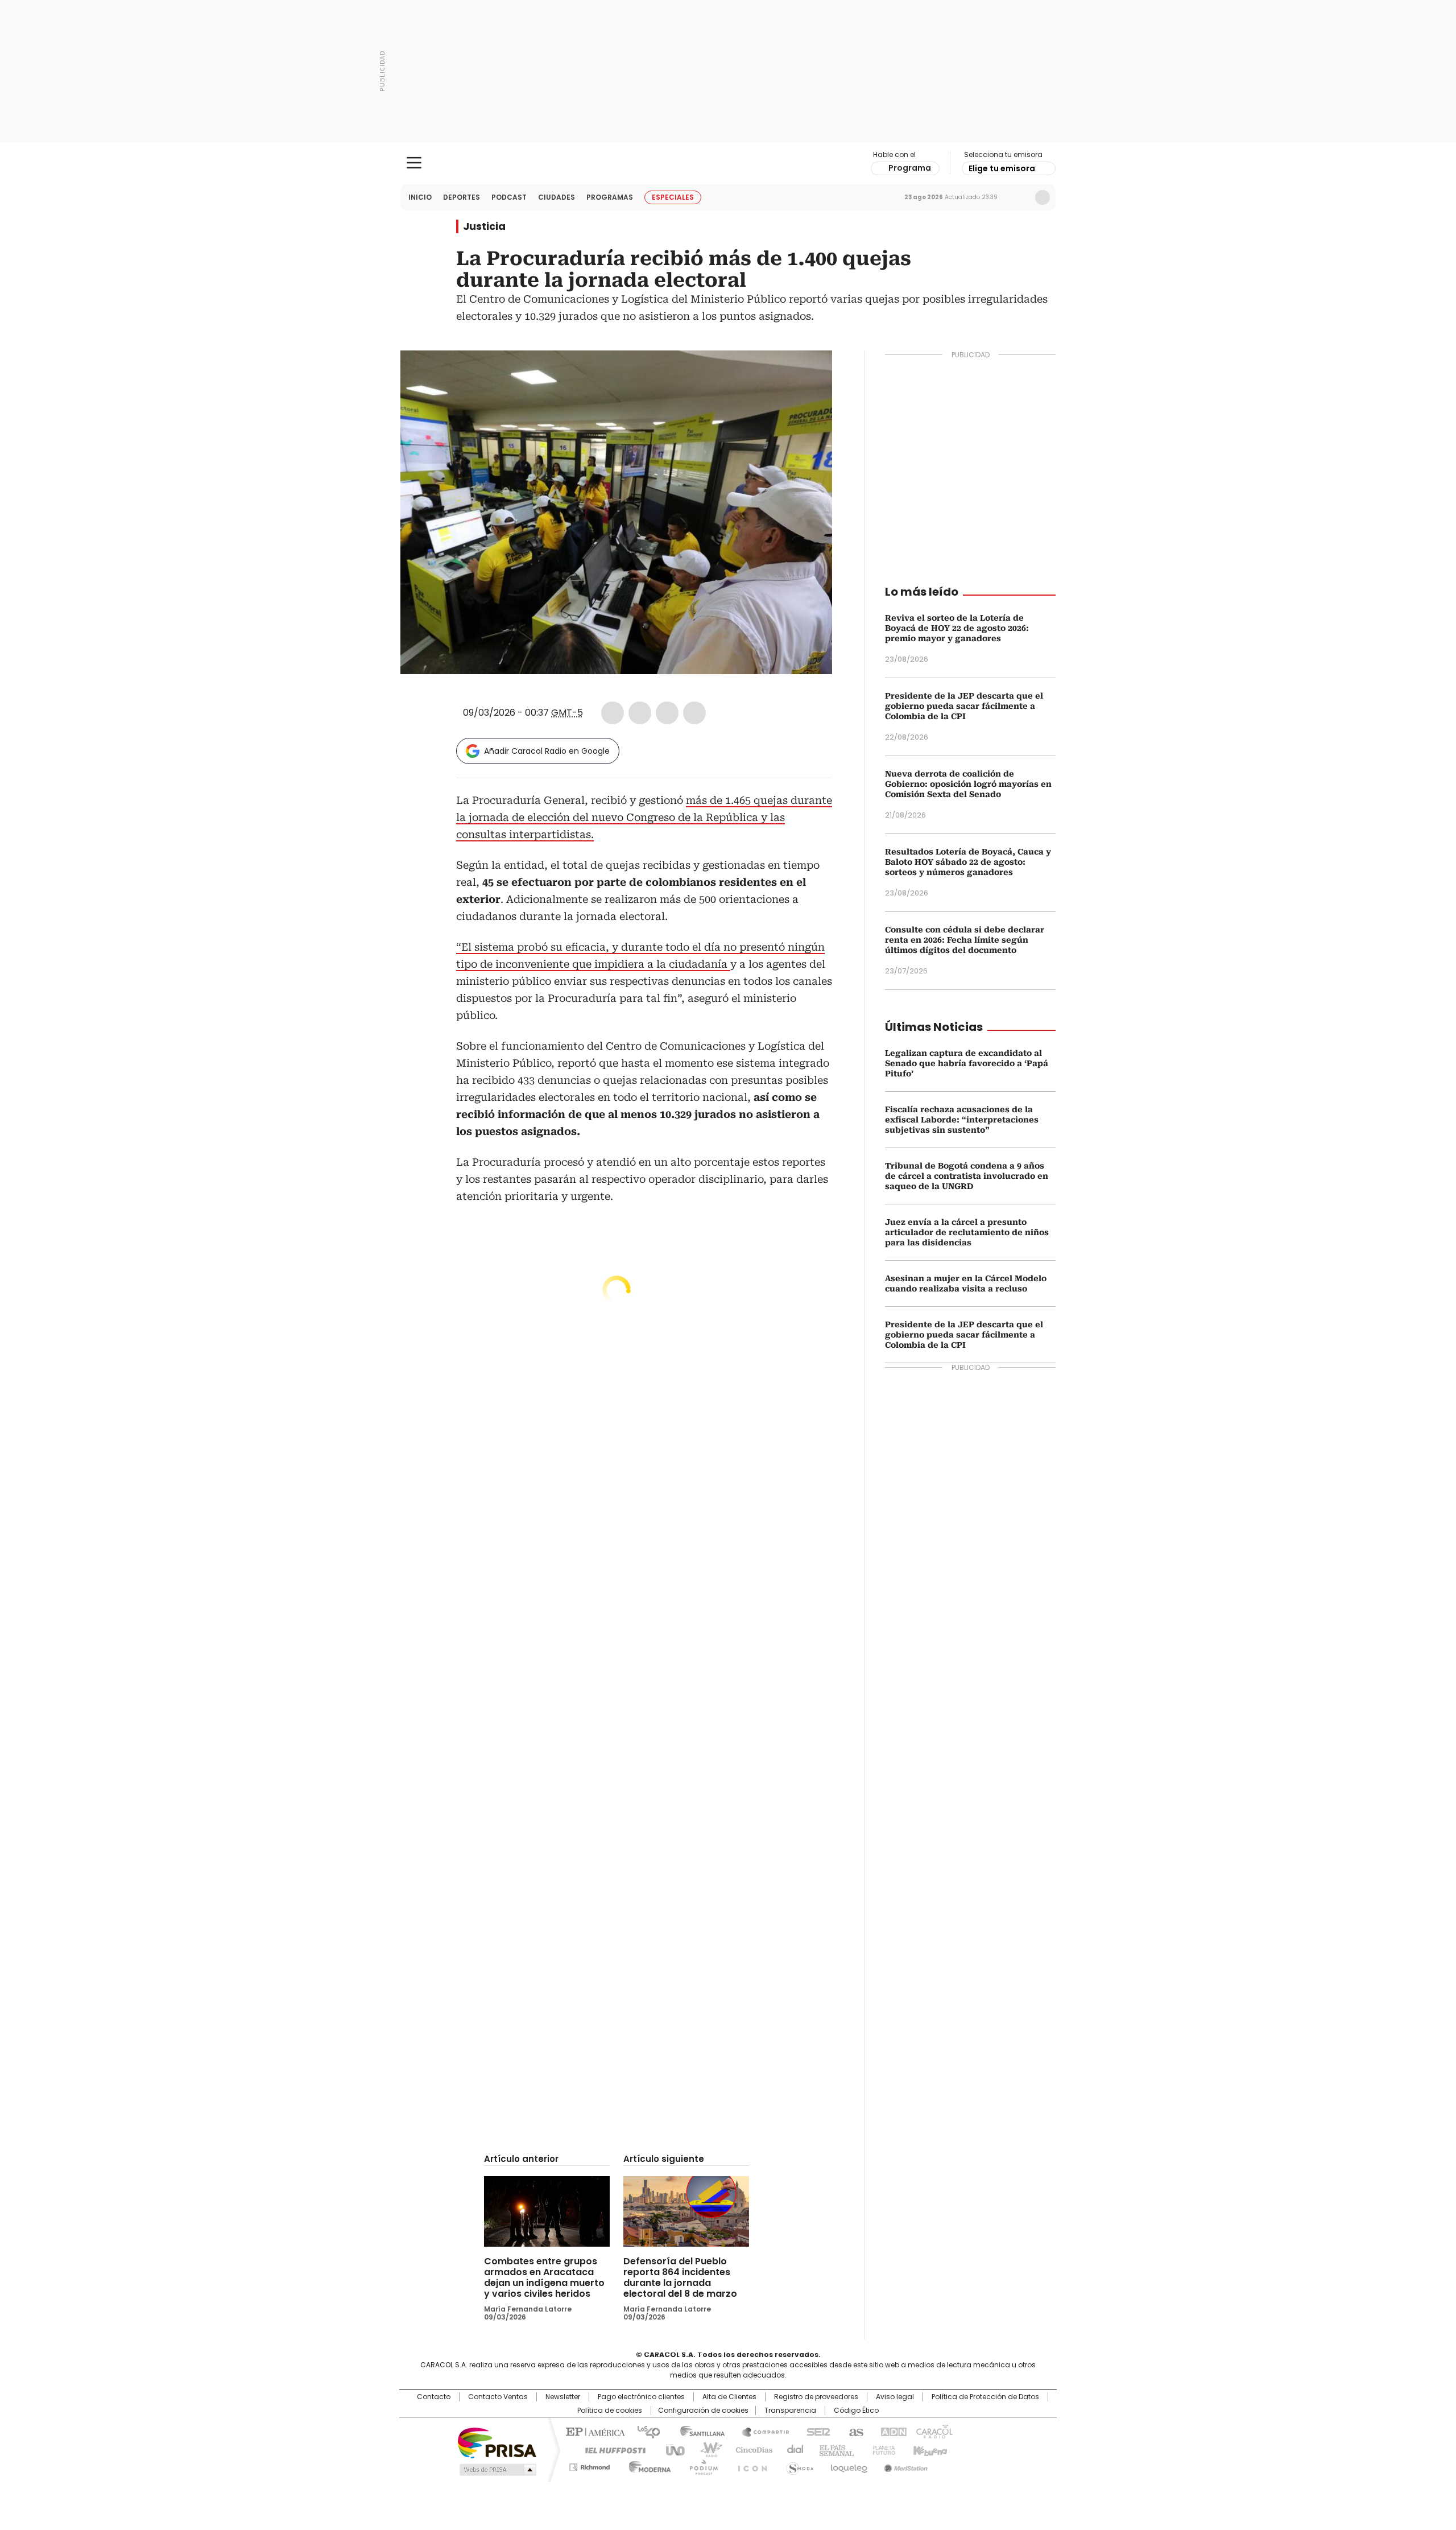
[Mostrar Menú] (414, 163)
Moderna (647, 2465)
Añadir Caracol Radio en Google (547, 751)
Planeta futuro (881, 2449)
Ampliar (809, 373)
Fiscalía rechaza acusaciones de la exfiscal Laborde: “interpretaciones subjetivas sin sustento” (962, 1120)
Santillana (697, 2431)
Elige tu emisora (1002, 168)
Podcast (509, 197)
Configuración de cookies (703, 2411)
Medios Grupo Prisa (497, 2470)
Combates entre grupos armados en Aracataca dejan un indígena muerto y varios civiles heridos (544, 2277)
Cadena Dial (792, 2449)
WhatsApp (694, 713)
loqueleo (848, 2465)
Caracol (933, 2431)
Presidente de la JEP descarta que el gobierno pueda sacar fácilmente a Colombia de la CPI (964, 706)
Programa (910, 168)
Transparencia (790, 2411)
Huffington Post (611, 2449)
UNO (671, 2449)
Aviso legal (895, 2397)
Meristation (904, 2465)
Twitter (640, 713)
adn (892, 2431)
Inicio (420, 197)
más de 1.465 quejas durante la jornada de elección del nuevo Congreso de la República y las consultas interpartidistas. (644, 817)
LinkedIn (667, 713)
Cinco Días (750, 2449)
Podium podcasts (700, 2465)
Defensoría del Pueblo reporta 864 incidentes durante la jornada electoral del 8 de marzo (680, 2277)
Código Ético (856, 2411)
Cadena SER (815, 2431)
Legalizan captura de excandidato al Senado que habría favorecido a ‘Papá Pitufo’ (967, 1063)
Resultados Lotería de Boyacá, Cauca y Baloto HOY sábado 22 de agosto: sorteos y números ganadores (968, 862)
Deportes (462, 197)
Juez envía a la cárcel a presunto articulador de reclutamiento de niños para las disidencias (967, 1232)
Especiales (673, 197)
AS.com (854, 2431)
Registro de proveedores (816, 2397)
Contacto (434, 2397)
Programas (610, 197)
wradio (706, 2449)
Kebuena (929, 2449)
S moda (798, 2465)
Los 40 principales (644, 2431)
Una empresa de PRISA (497, 2442)
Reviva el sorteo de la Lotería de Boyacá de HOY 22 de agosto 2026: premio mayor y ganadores (957, 628)
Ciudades (557, 197)
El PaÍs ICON (749, 2465)
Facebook (613, 713)
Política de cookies (610, 2411)
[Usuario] (1043, 197)
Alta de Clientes (729, 2397)
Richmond (590, 2465)
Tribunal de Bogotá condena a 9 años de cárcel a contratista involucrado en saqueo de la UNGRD (967, 1176)
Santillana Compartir (760, 2431)
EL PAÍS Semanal (833, 2449)
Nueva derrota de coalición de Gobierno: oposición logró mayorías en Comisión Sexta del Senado (968, 784)
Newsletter (1019, 197)
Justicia (484, 226)
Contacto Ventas (498, 2397)
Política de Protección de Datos (985, 2397)
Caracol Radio (728, 163)
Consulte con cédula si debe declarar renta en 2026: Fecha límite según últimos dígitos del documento (965, 940)
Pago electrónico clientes (641, 2397)
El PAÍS (594, 2431)
